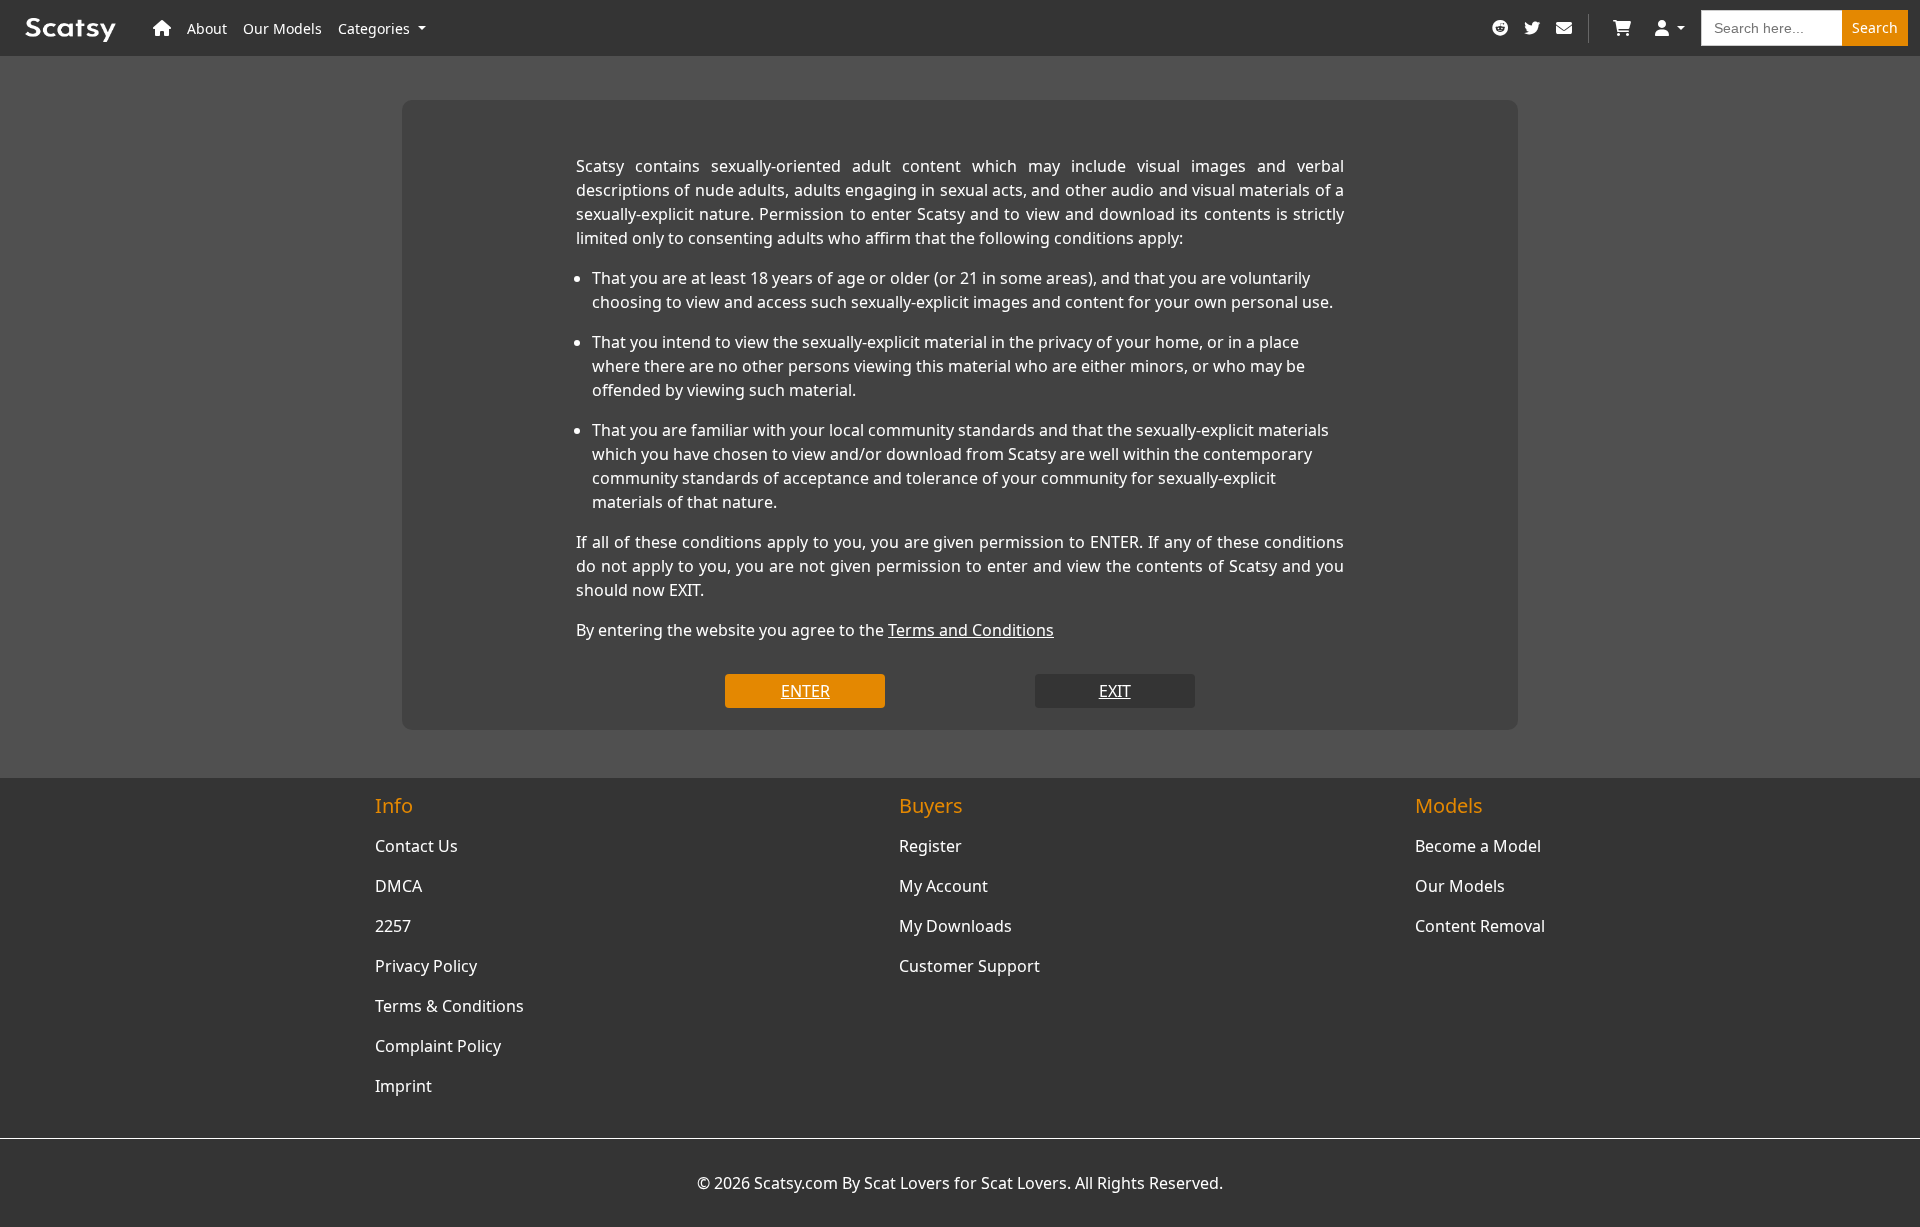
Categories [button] (376, 28)
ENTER (805, 691)
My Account (943, 886)
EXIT (1115, 691)
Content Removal (1480, 926)
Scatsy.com (796, 1183)
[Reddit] (1500, 28)
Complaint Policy (438, 1046)
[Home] (162, 28)
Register (930, 846)
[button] (1670, 28)
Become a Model (1478, 846)
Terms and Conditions (971, 630)
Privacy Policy (426, 966)
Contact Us (416, 846)
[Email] (1564, 28)
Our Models (282, 28)
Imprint (403, 1086)
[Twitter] (1532, 28)
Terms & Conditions (449, 1006)
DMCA (398, 886)
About (207, 28)
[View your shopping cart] (1622, 28)
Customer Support (969, 966)
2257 (393, 926)
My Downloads (955, 926)
